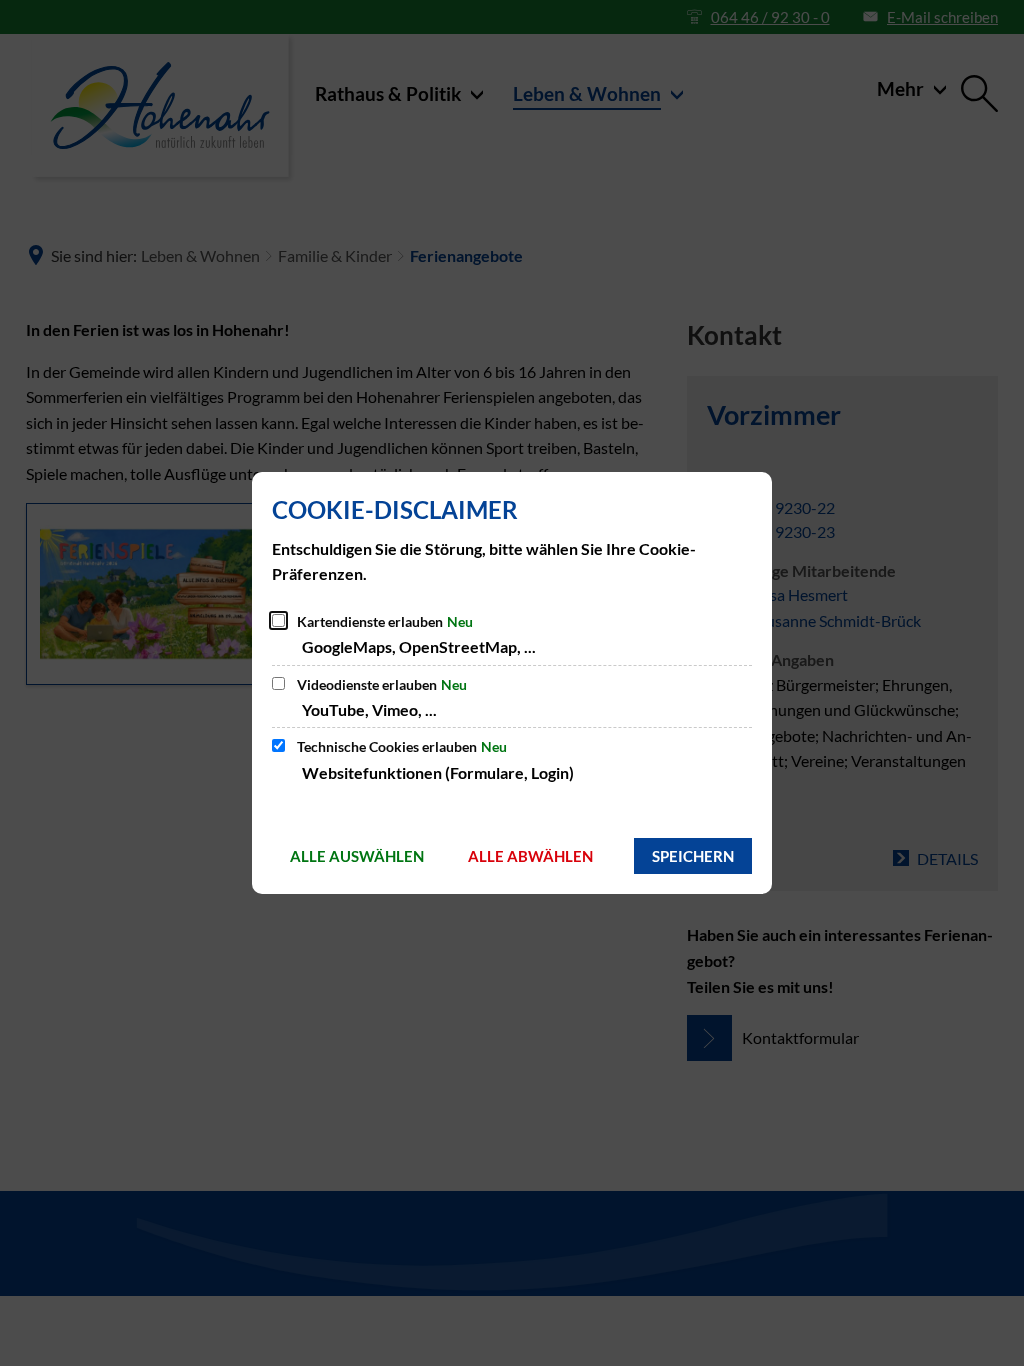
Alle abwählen (530, 856)
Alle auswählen (357, 856)
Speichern (693, 856)
